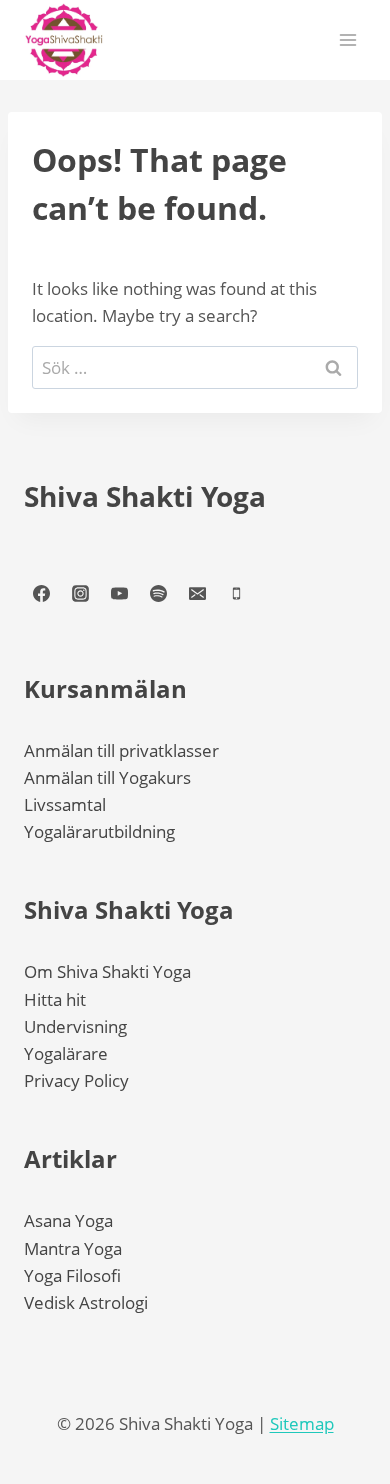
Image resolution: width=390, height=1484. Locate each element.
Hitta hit (55, 999)
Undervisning (75, 1026)
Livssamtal (65, 804)
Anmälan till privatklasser (121, 750)
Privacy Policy (76, 1080)
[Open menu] (347, 39)
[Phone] (236, 594)
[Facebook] (41, 594)
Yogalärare (66, 1053)
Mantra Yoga (73, 1248)
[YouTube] (119, 594)
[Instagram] (80, 594)
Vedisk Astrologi (86, 1302)
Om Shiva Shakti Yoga (107, 971)
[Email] (197, 594)
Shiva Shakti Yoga (145, 496)
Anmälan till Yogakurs (107, 777)
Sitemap (302, 1423)
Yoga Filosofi (72, 1275)
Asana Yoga (68, 1220)
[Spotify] (158, 594)
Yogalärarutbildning (99, 831)
